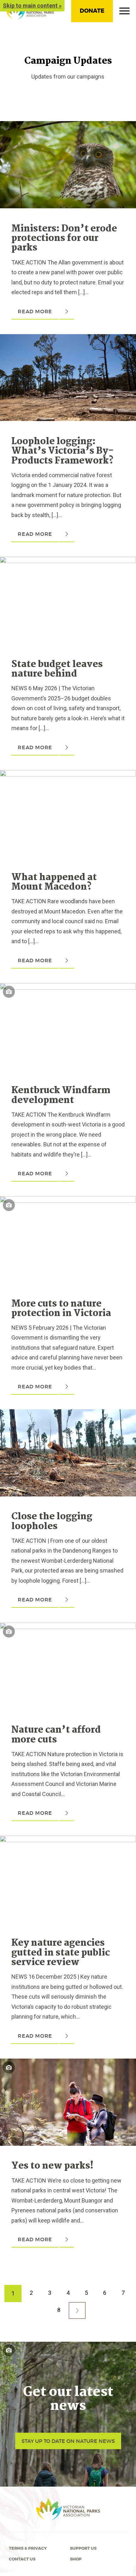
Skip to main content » (32, 6)
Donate (92, 11)
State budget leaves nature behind (57, 669)
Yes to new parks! (53, 2166)
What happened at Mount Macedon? (54, 882)
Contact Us (22, 2559)
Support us (83, 2548)
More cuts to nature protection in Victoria (61, 1309)
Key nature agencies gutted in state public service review (61, 1953)
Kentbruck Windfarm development (61, 1095)
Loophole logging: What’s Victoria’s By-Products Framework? (62, 451)
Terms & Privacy (28, 2548)
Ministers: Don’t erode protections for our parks (64, 239)
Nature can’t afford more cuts (56, 1735)
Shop (76, 2559)
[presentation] (68, 126)
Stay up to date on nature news (68, 2441)
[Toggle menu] (124, 12)
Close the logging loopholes (52, 1522)
